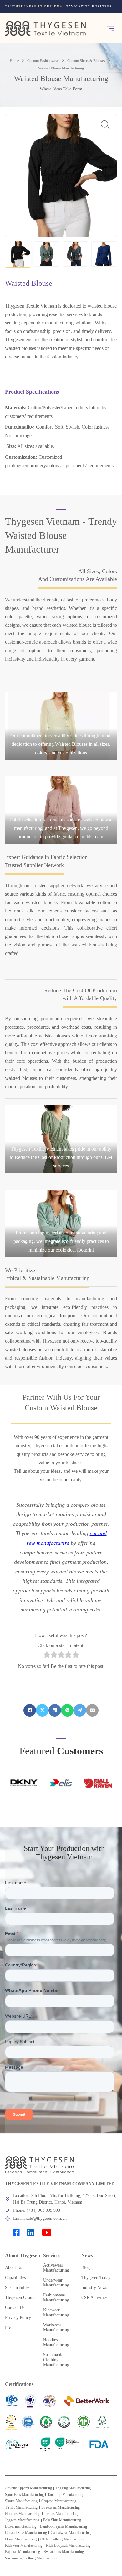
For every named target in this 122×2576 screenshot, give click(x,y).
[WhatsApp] (67, 1710)
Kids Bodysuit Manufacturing (68, 2545)
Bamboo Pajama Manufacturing (64, 2526)
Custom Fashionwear (43, 61)
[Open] (111, 28)
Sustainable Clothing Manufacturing (32, 2558)
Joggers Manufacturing (22, 2520)
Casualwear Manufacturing (71, 2533)
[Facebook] (30, 1710)
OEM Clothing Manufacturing (63, 2539)
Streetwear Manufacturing (61, 2507)
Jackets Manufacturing (61, 2514)
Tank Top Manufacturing (66, 2495)
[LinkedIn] (55, 1710)
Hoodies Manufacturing (23, 2514)
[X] (42, 1710)
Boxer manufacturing (21, 2526)
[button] (18, 254)
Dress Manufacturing (21, 2539)
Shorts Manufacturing (21, 2501)
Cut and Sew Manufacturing (26, 2533)
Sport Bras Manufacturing (24, 2495)
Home (14, 61)
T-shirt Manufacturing (21, 2507)
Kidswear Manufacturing (24, 2545)
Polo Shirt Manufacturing (62, 2520)
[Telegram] (80, 1710)
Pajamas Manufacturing (23, 2552)
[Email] (92, 1710)
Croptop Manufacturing (59, 2501)
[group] (61, 9)
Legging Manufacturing (73, 2488)
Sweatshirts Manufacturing (64, 2552)
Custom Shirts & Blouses (86, 61)
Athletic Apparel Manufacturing (28, 2488)
